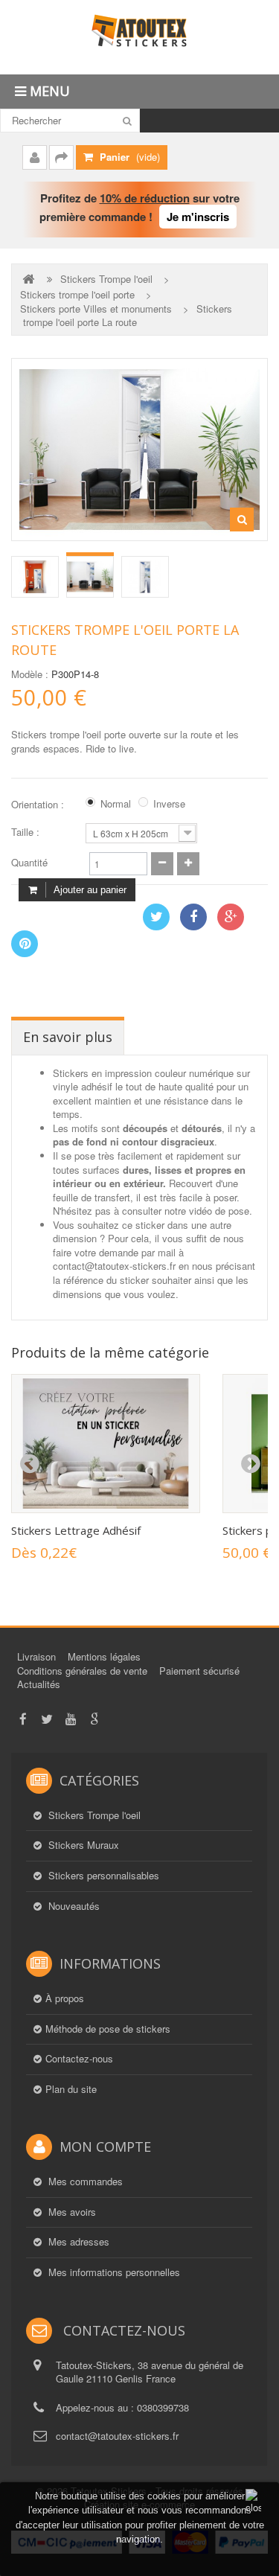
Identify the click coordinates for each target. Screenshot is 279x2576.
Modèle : (30, 674)
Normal (116, 804)
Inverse (169, 804)
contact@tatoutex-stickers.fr (117, 2436)
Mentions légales (104, 1656)
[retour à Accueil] (30, 279)
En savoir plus (68, 1037)
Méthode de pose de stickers (108, 2029)
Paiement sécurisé (199, 1671)
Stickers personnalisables (102, 1876)
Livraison (36, 1656)
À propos (65, 1998)
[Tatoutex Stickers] (139, 37)
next (250, 1464)
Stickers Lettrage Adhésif (76, 1530)
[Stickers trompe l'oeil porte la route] (35, 577)
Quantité (29, 863)
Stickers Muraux (82, 1845)
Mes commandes (84, 2182)
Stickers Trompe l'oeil (106, 279)
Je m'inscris (198, 217)
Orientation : (39, 805)
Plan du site (71, 2089)
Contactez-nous (79, 2059)
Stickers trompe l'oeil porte (77, 295)
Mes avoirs (71, 2212)
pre (29, 1464)
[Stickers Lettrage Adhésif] (106, 1444)
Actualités (39, 1684)
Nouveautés (73, 1906)
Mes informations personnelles (113, 2272)
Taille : (27, 832)
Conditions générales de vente (82, 1671)
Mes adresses (77, 2242)
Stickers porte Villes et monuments (96, 309)
